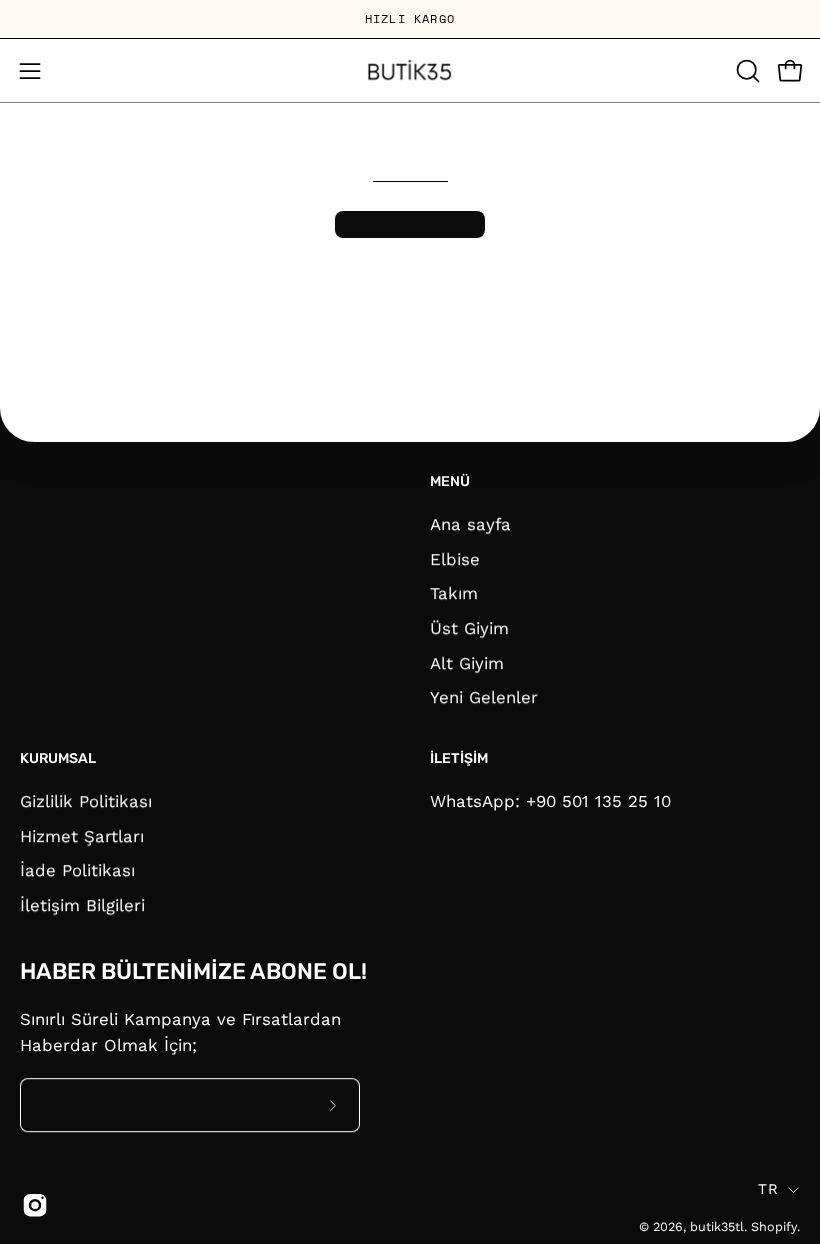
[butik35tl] (410, 70)
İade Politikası (77, 870)
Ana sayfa (470, 524)
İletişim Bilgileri (82, 905)
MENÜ (450, 481)
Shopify (774, 1227)
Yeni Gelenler (484, 697)
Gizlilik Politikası (86, 801)
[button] (746, 71)
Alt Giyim (467, 662)
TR (768, 1189)
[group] (410, 19)
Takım (454, 593)
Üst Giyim (469, 628)
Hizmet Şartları (82, 835)
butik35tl (717, 1227)
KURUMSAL (58, 758)
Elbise (455, 558)
